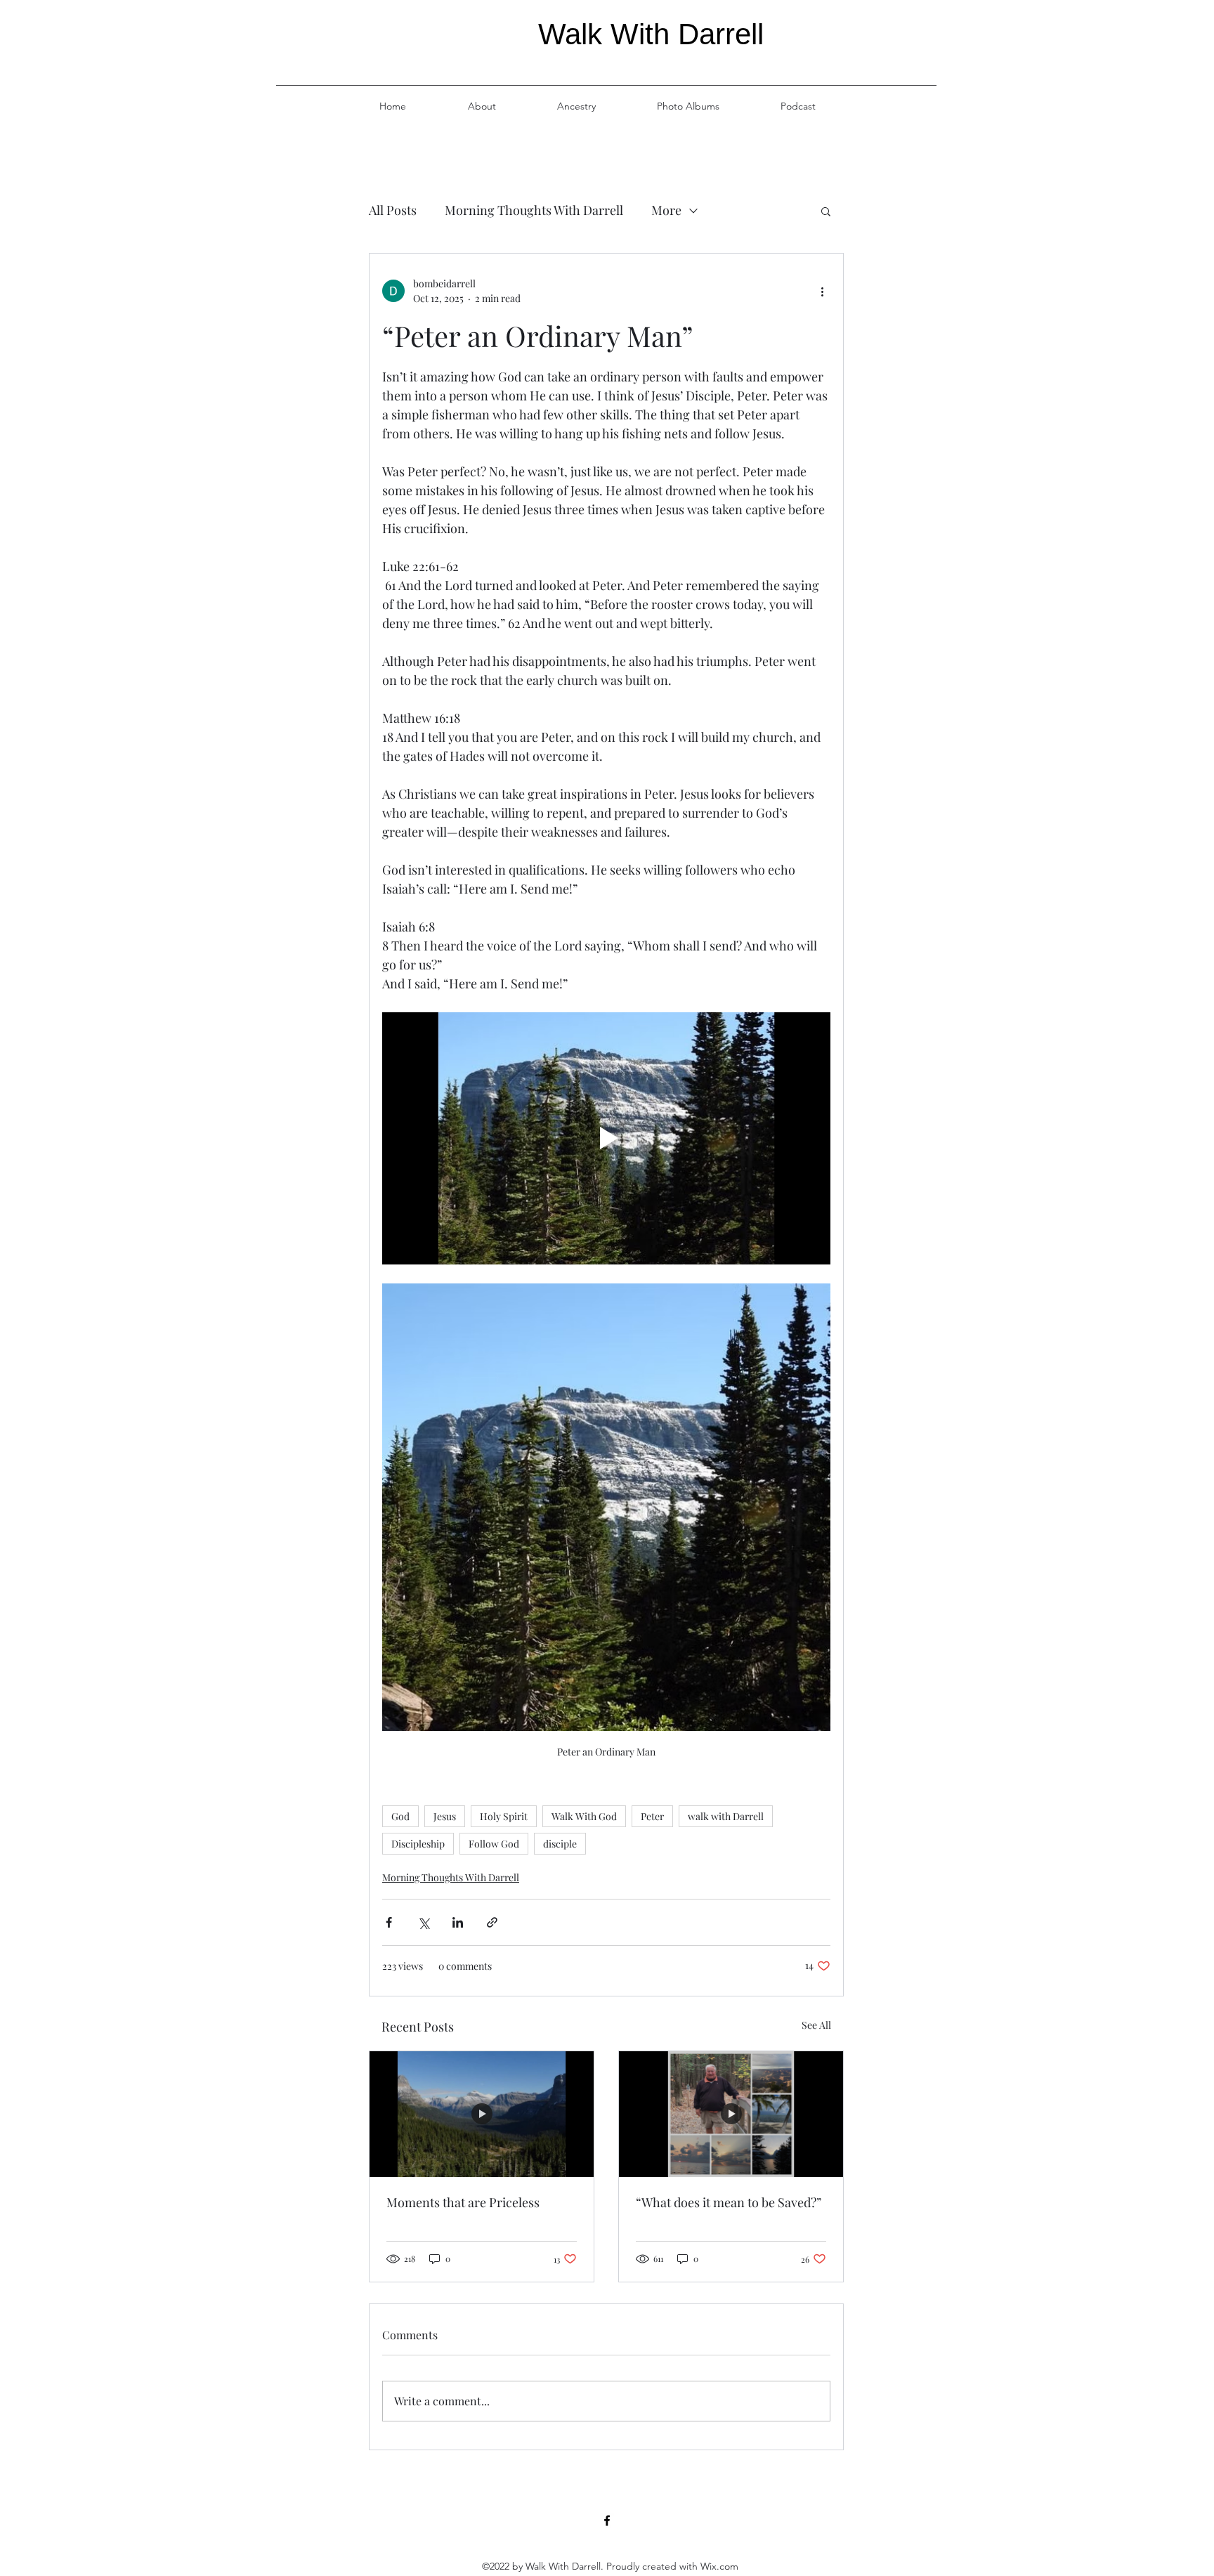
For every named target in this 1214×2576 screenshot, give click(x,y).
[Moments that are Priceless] (482, 2114)
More (666, 210)
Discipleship (418, 1844)
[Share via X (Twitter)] (423, 1922)
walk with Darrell (726, 1816)
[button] (826, 211)
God (400, 1816)
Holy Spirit (504, 1816)
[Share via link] (492, 1922)
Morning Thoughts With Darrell (534, 210)
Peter (652, 1816)
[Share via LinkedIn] (458, 1922)
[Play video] (606, 1138)
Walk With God (584, 1816)
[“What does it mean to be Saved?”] (731, 2114)
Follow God (494, 1844)
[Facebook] (607, 2521)
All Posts (393, 210)
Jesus (445, 1816)
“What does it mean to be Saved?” (729, 2202)
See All (816, 2025)
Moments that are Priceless (463, 2202)
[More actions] (822, 291)
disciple (560, 1844)
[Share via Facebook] (389, 1922)
